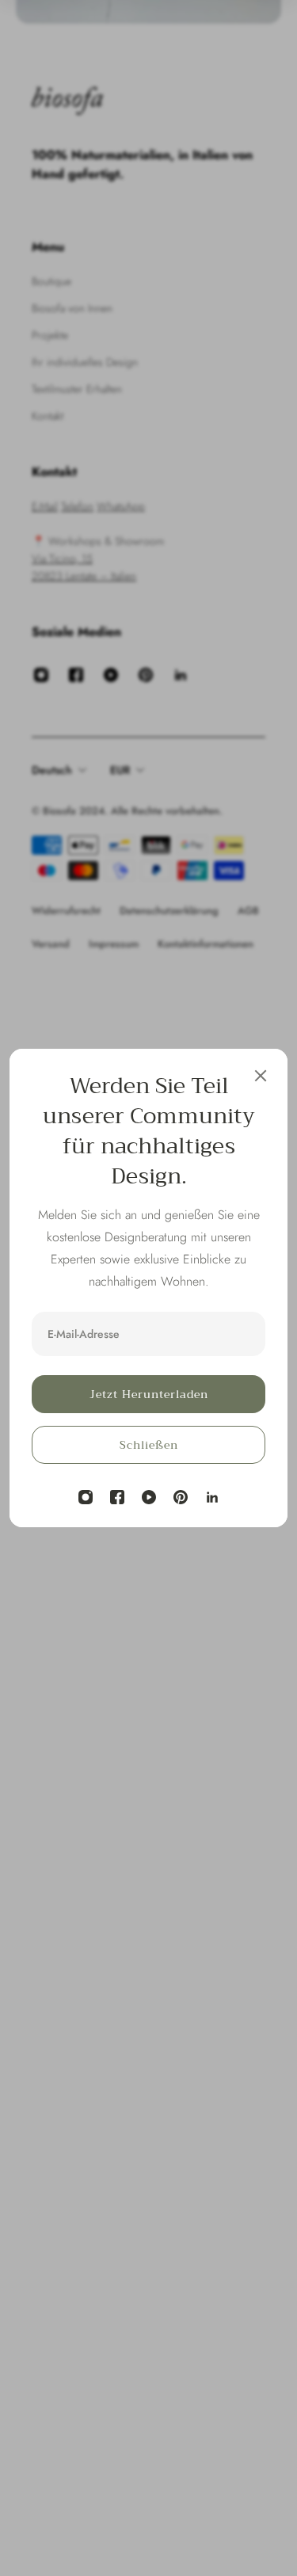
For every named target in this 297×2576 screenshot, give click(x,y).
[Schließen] (261, 1076)
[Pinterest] (181, 1497)
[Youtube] (149, 1497)
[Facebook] (117, 1497)
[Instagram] (86, 1497)
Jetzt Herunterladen (149, 1394)
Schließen (149, 1445)
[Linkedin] (212, 1497)
